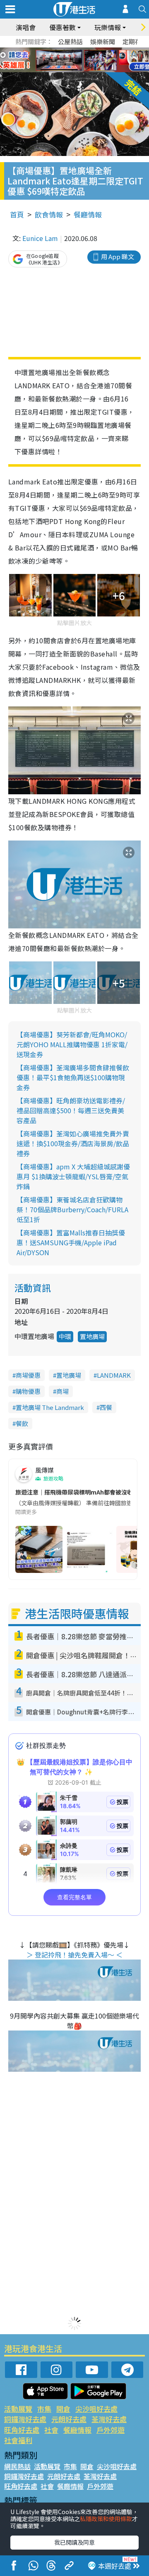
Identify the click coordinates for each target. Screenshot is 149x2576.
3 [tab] (72, 50)
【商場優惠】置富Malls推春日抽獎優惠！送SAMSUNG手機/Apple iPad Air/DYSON (71, 1242)
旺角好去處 (22, 2430)
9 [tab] (72, 60)
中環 (65, 1336)
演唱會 (26, 27)
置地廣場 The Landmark (50, 1407)
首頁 (17, 214)
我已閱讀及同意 (74, 2542)
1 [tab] (56, 50)
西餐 (106, 1407)
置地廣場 (92, 1336)
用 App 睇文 (118, 256)
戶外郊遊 (111, 2430)
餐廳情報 (88, 214)
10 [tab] (81, 60)
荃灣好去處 (109, 2419)
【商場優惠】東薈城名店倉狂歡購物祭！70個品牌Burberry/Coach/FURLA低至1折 (72, 1209)
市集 (44, 2409)
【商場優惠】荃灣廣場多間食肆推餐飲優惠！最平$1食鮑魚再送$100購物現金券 (73, 1077)
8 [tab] (64, 60)
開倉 (63, 2409)
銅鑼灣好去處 (25, 2419)
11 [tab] (89, 60)
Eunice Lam (40, 238)
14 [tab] (81, 70)
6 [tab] (97, 50)
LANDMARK (114, 1375)
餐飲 (22, 1423)
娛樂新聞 (103, 41)
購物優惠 (28, 1391)
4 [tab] (81, 50)
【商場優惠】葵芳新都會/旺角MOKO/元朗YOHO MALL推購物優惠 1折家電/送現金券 (72, 1044)
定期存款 (135, 41)
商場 (62, 1391)
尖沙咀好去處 (96, 2409)
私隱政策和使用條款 (106, 2519)
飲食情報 (49, 214)
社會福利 (18, 2440)
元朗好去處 (69, 2419)
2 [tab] (64, 50)
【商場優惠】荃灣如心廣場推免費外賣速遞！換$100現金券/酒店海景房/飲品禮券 (73, 1143)
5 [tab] (89, 50)
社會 (51, 2430)
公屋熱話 (70, 41)
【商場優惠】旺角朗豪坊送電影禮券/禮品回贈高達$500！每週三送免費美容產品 (71, 1110)
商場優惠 (28, 1375)
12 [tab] (97, 60)
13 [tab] (72, 70)
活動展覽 (18, 2409)
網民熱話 (17, 2466)
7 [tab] (56, 60)
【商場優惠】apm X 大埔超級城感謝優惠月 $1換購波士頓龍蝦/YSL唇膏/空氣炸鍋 (73, 1176)
